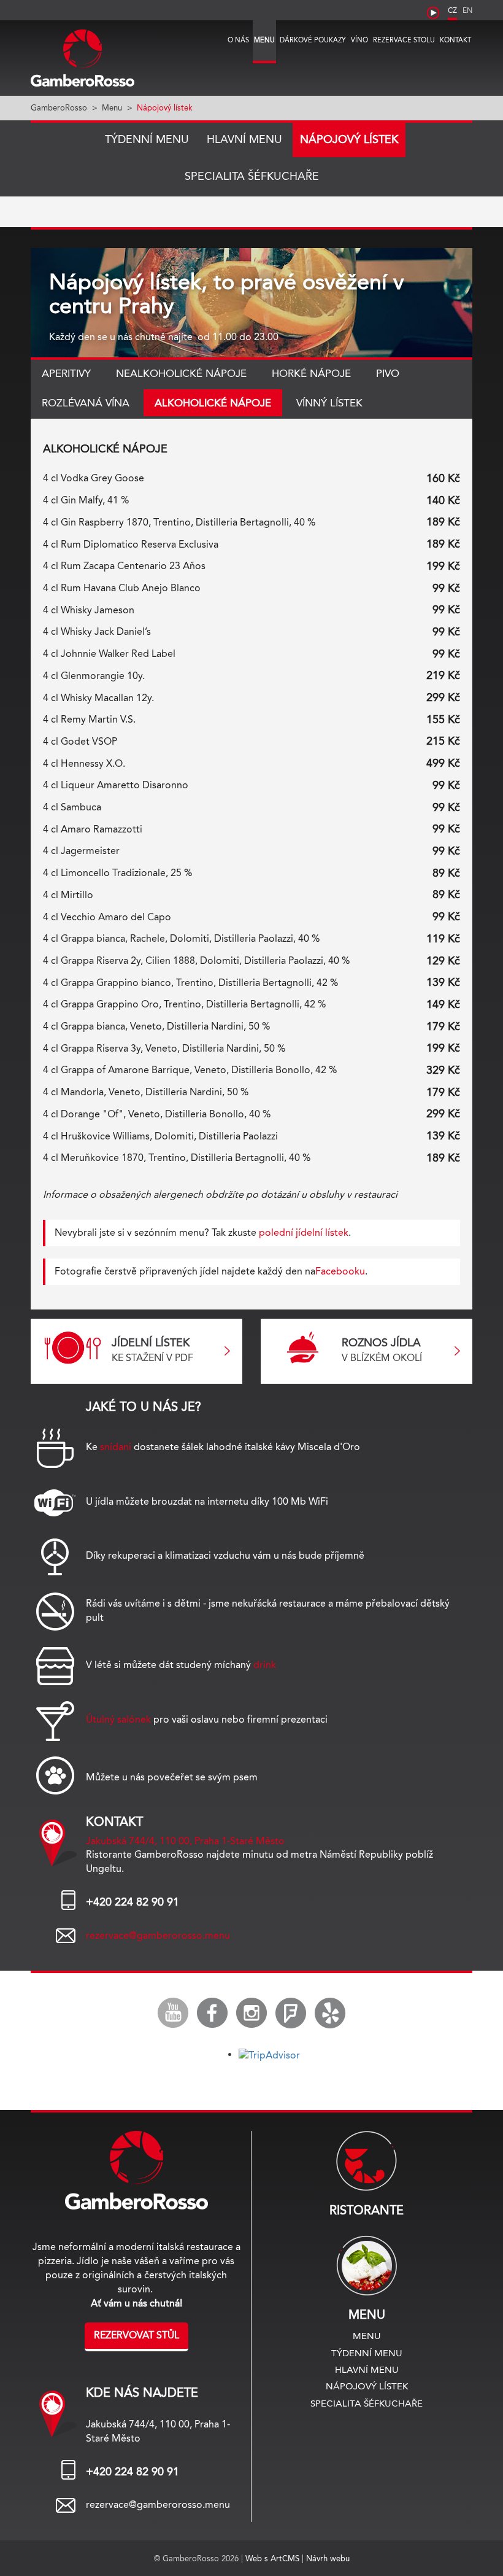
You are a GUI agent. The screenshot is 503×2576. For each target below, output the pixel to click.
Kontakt (455, 40)
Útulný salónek (118, 1719)
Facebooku (340, 1271)
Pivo (388, 373)
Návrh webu (328, 2558)
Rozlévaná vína (86, 403)
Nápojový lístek (349, 139)
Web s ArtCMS (274, 2558)
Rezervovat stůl (136, 2335)
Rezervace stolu (404, 40)
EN (467, 10)
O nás (238, 40)
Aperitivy (66, 373)
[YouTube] (173, 2013)
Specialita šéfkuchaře (252, 176)
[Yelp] (330, 2013)
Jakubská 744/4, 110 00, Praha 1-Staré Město (185, 1841)
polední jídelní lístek (304, 1232)
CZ (452, 10)
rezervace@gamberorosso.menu (158, 1935)
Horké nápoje (311, 373)
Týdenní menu (147, 139)
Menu (264, 40)
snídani (116, 1447)
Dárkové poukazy (313, 40)
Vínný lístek (329, 403)
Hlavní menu (244, 139)
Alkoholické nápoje (213, 403)
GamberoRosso (59, 107)
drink (265, 1665)
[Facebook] (212, 2013)
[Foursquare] (291, 2013)
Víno (359, 40)
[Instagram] (251, 2013)
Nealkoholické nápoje (181, 373)
